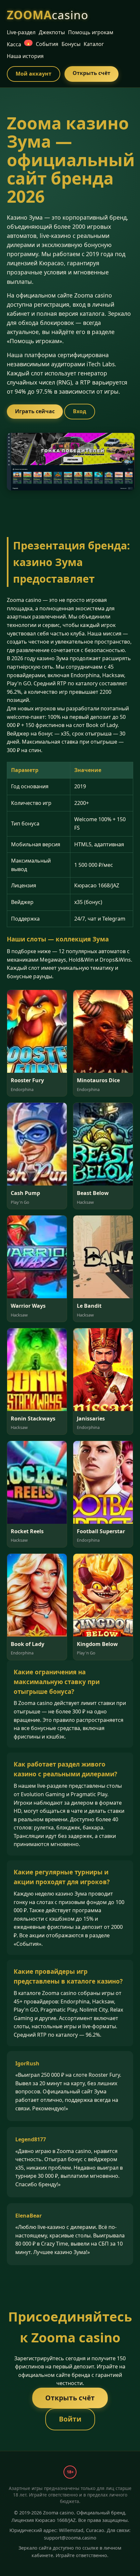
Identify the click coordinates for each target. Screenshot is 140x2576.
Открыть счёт (91, 73)
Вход (80, 411)
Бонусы (71, 44)
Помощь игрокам (91, 32)
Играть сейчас (35, 411)
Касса (19, 44)
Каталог (94, 44)
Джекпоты (52, 32)
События (47, 44)
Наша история (25, 56)
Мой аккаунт (34, 74)
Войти (70, 2419)
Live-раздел (21, 32)
